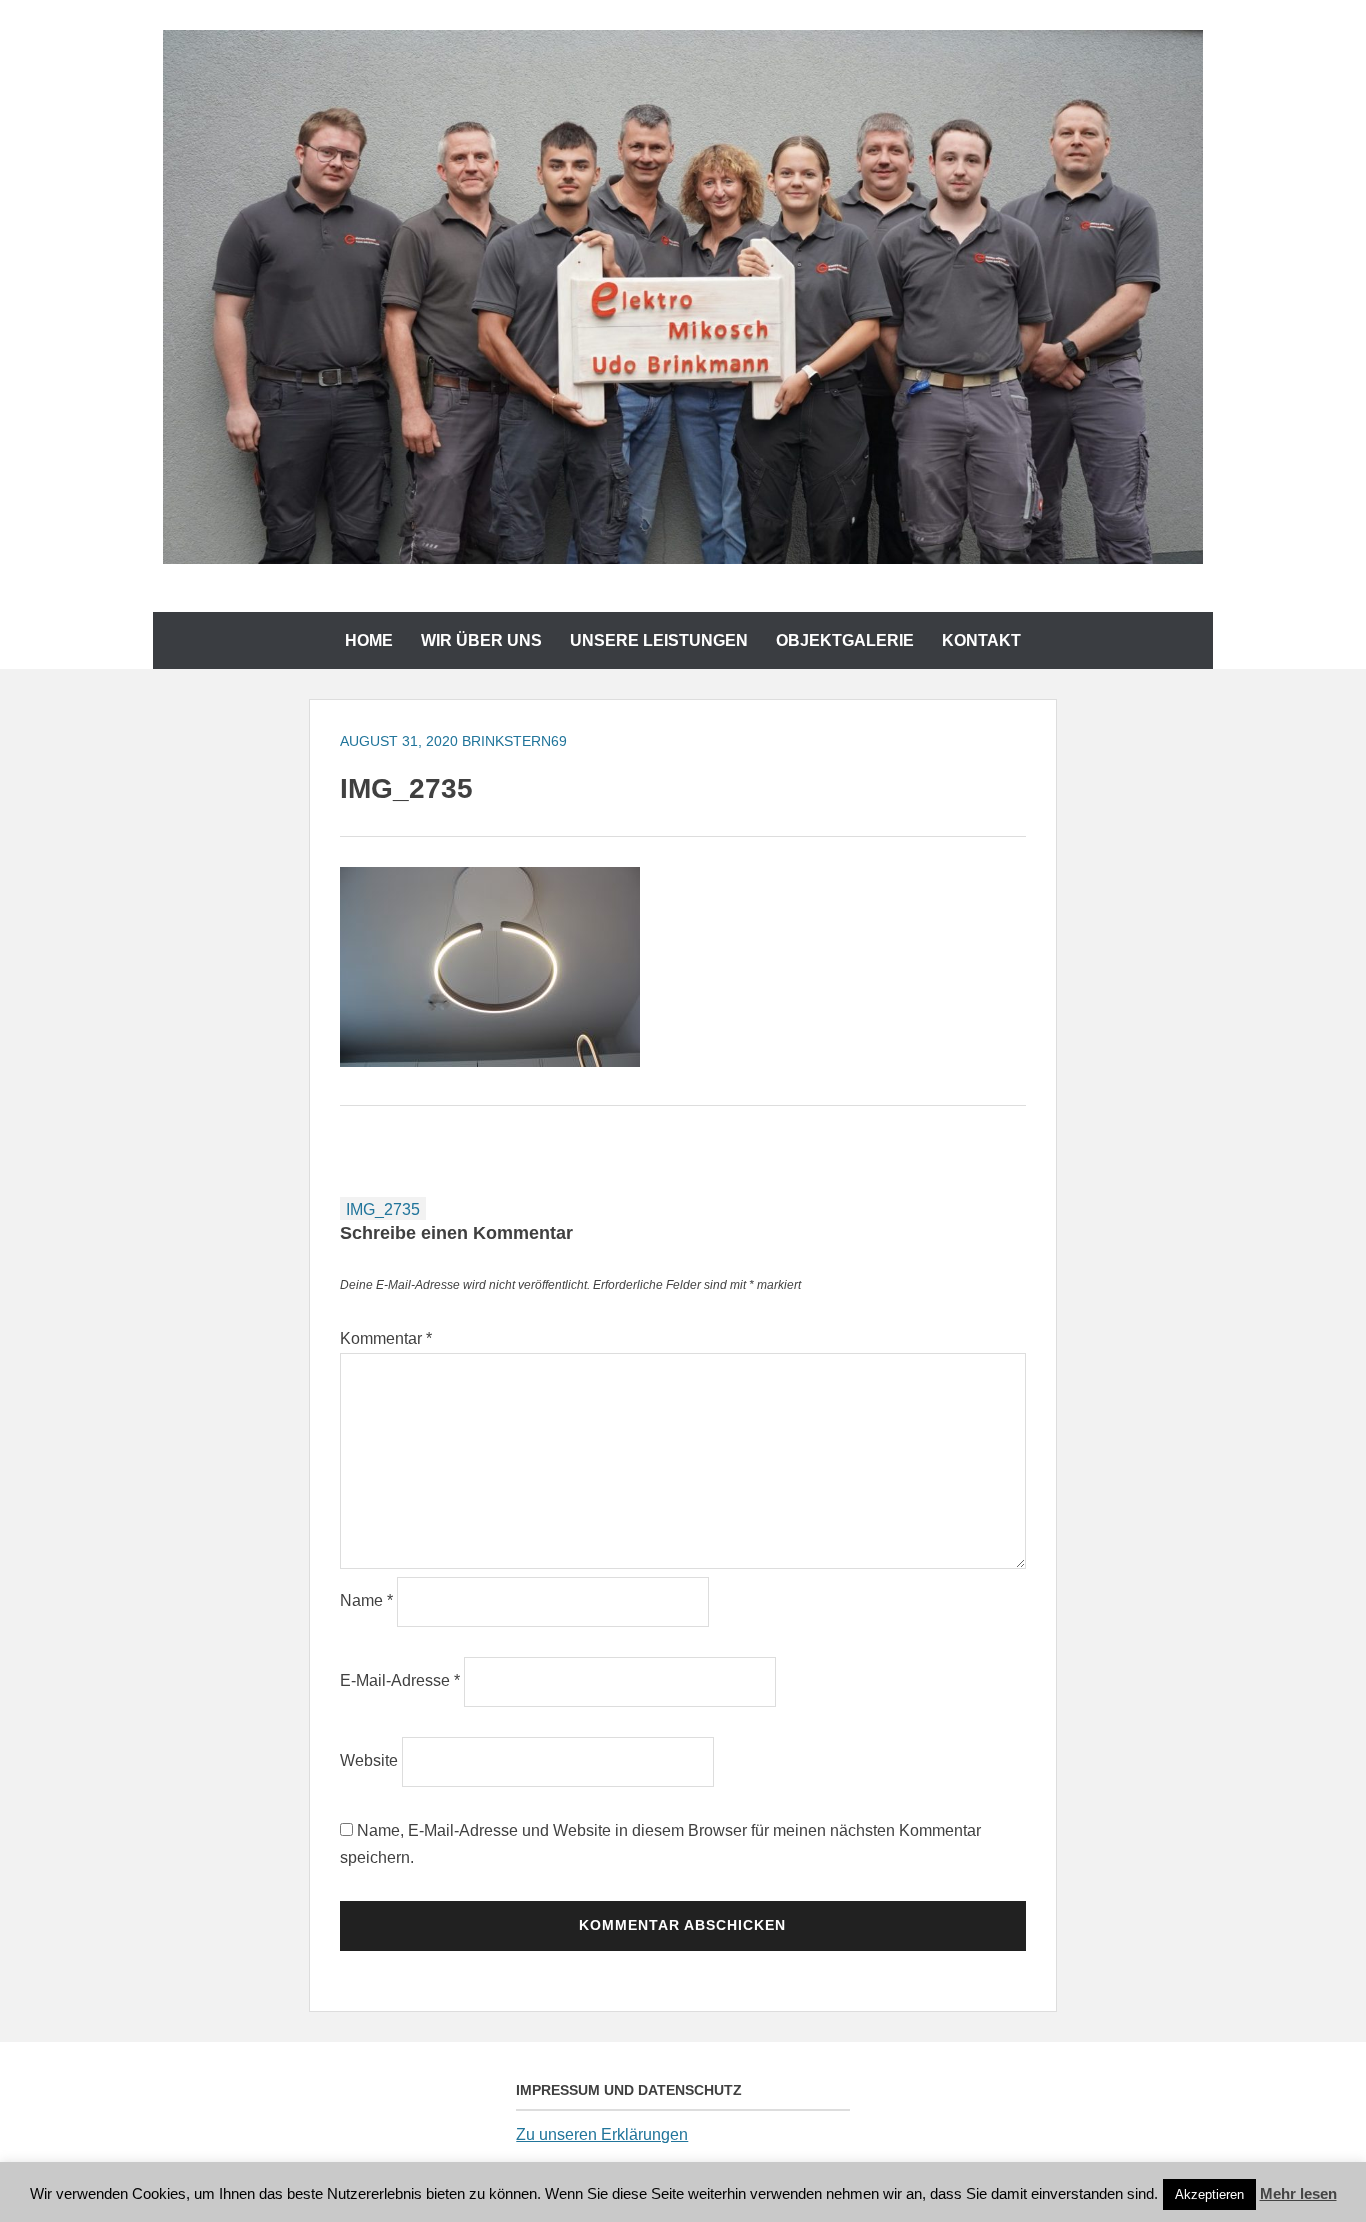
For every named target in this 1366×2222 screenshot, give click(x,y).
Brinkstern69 (514, 741)
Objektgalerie (845, 640)
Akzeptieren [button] (1209, 2194)
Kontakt (981, 640)
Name (366, 1600)
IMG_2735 (383, 1209)
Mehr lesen (1298, 2193)
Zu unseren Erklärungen (602, 2134)
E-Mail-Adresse (400, 1680)
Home (369, 640)
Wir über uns (481, 640)
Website (369, 1760)
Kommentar (386, 1338)
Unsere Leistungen (659, 640)
